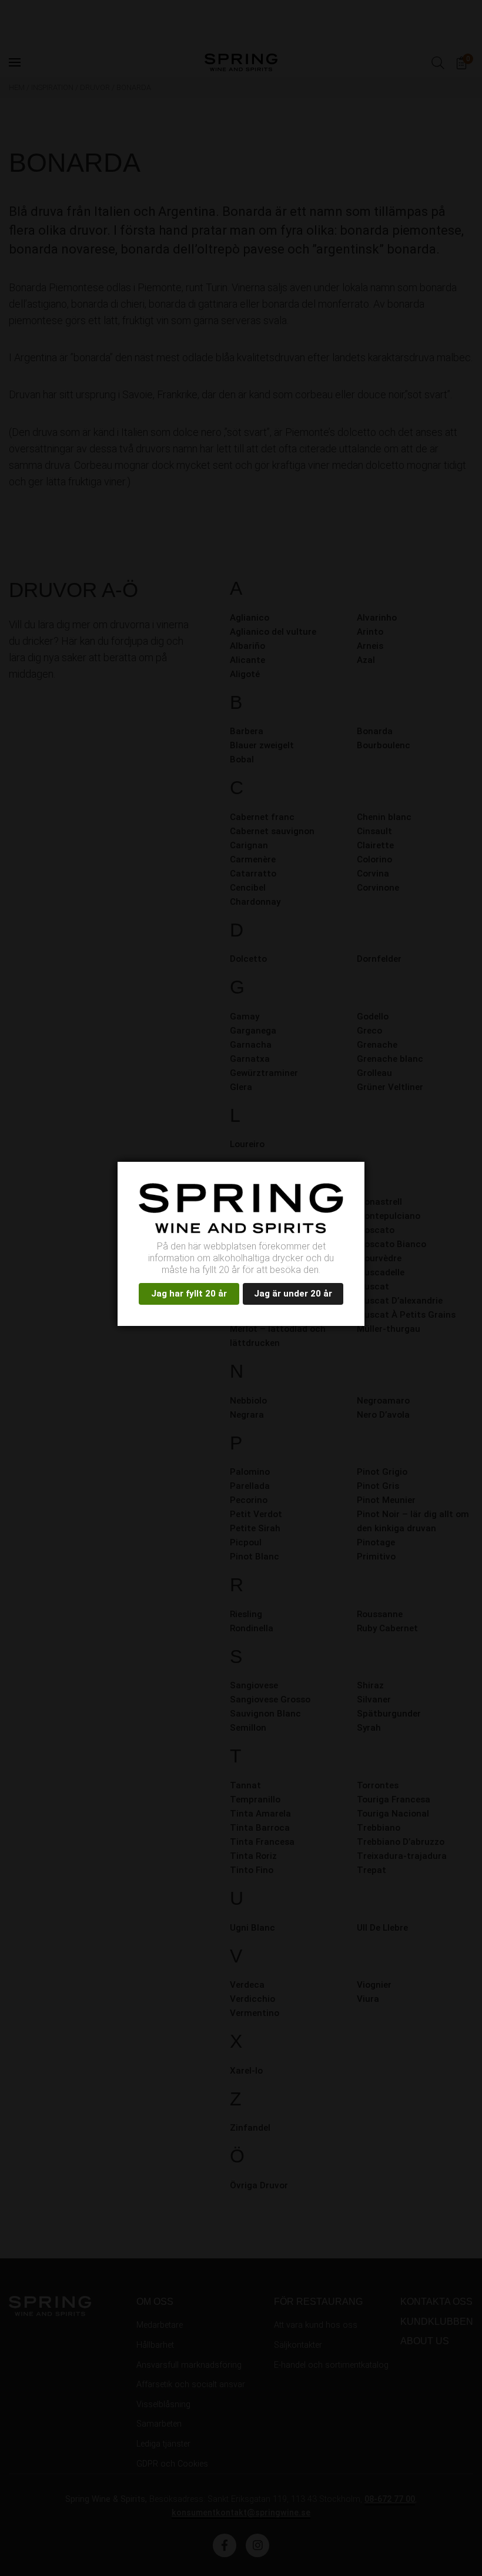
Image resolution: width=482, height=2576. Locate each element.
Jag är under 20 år (293, 1294)
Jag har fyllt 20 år (189, 1294)
